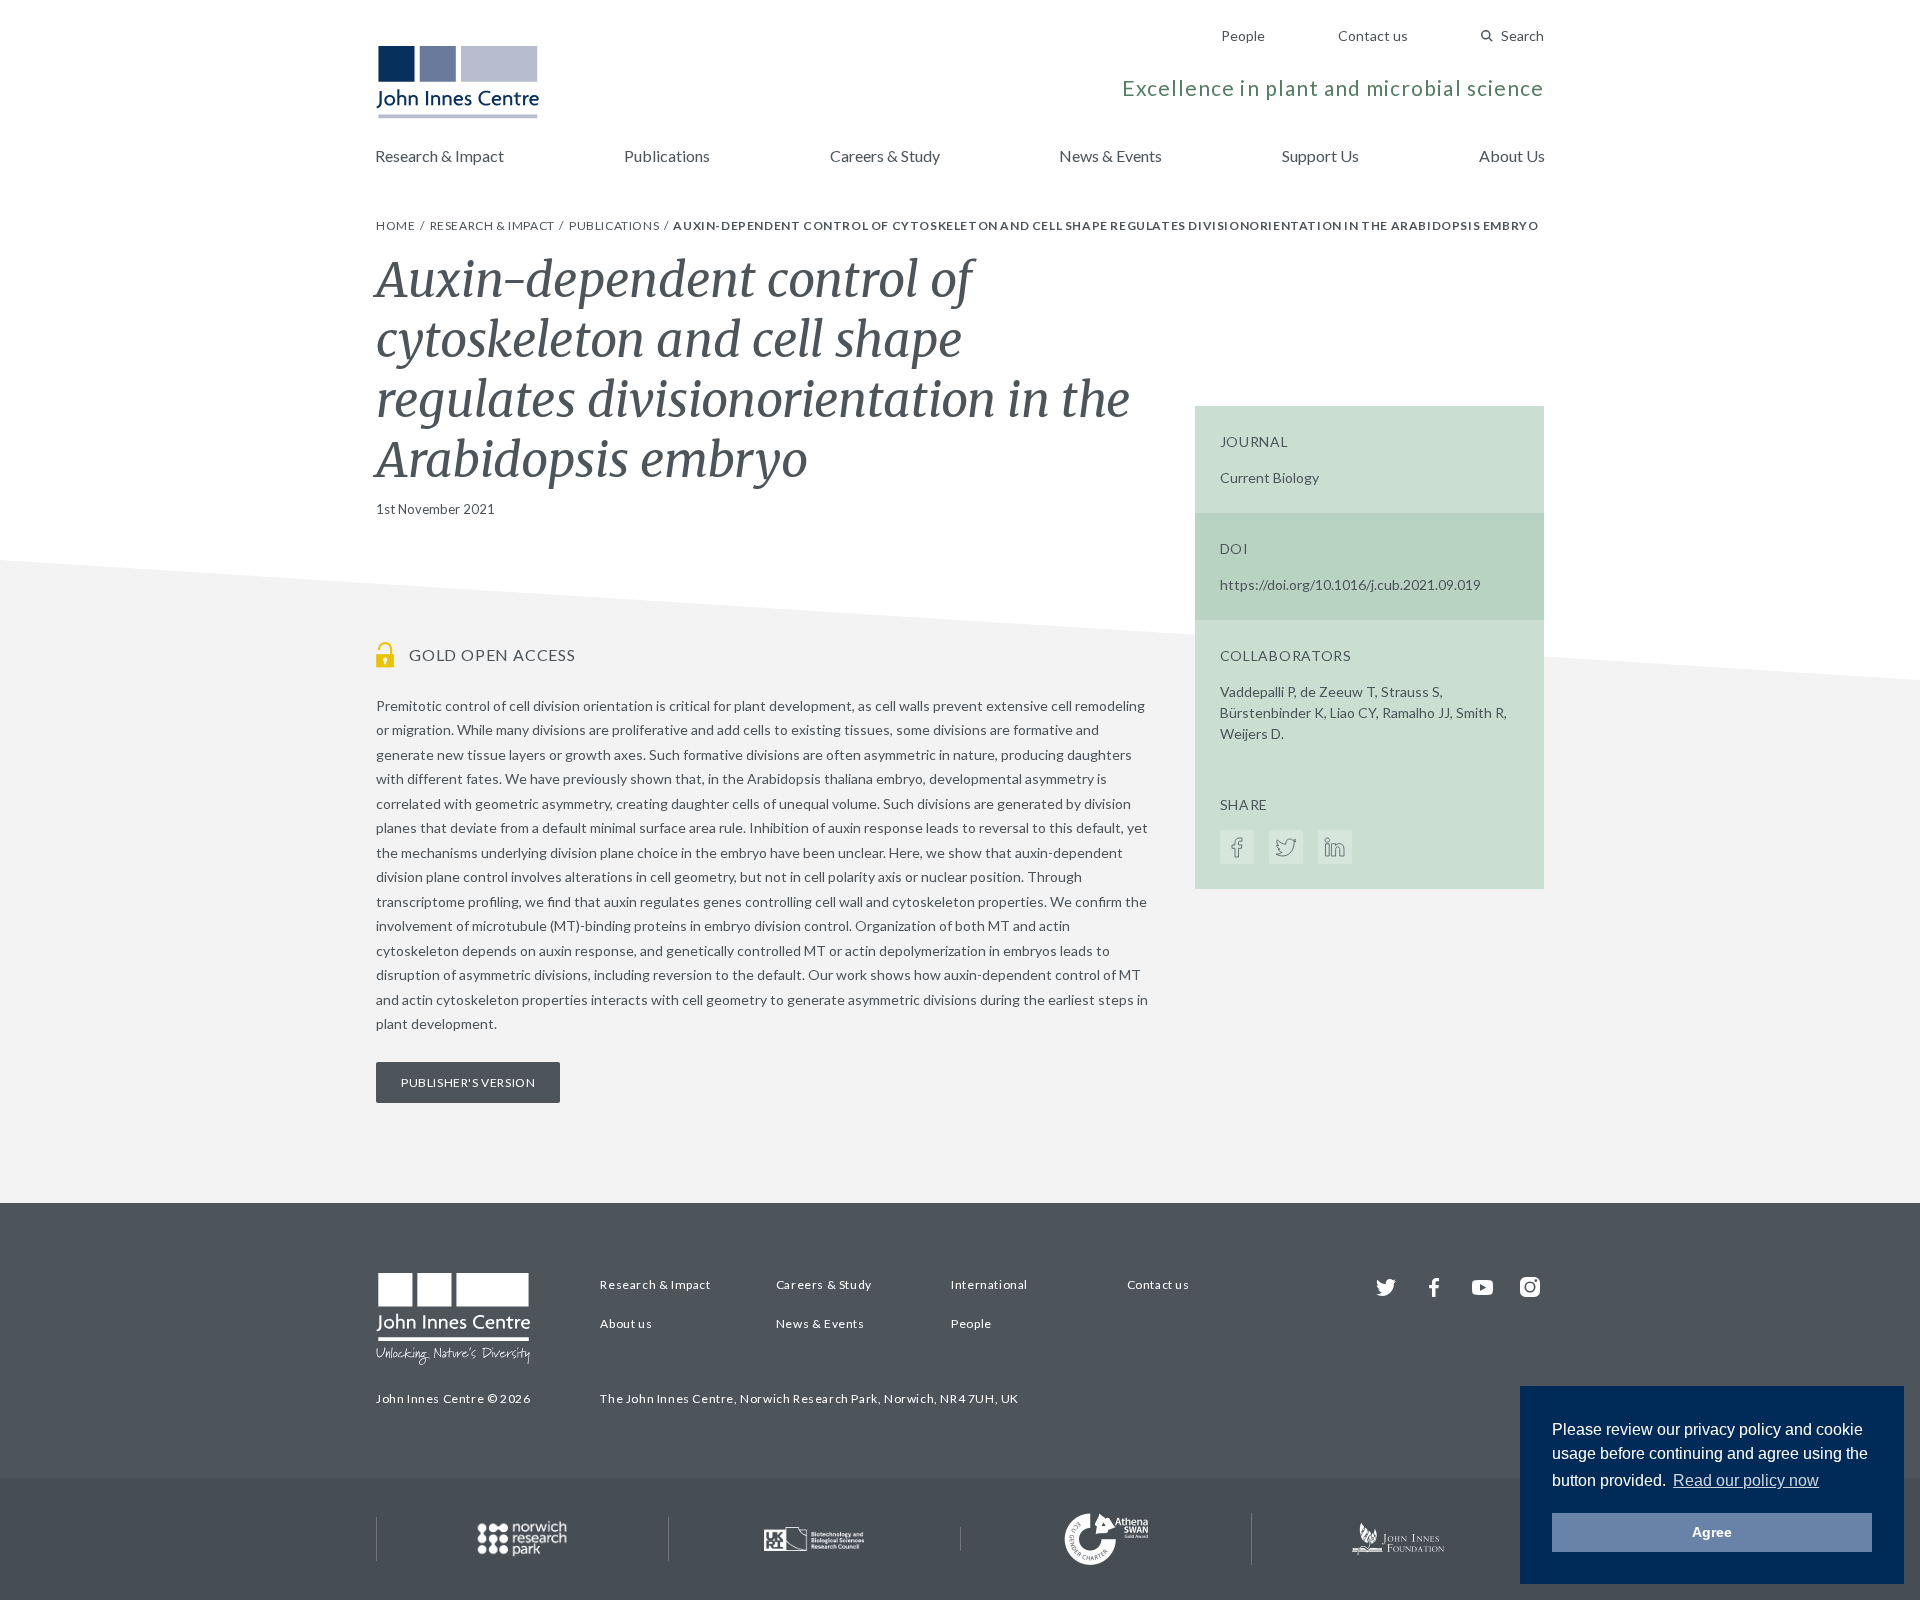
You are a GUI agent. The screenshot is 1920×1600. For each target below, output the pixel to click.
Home (397, 225)
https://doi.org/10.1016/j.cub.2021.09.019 (1350, 584)
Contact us (1373, 35)
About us (626, 1323)
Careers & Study (885, 155)
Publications (667, 155)
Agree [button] (1712, 1532)
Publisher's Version (468, 1082)
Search (1522, 35)
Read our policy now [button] (1746, 1480)
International (989, 1284)
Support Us (1320, 155)
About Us (1512, 155)
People (1243, 35)
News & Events (1110, 155)
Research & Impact (439, 155)
